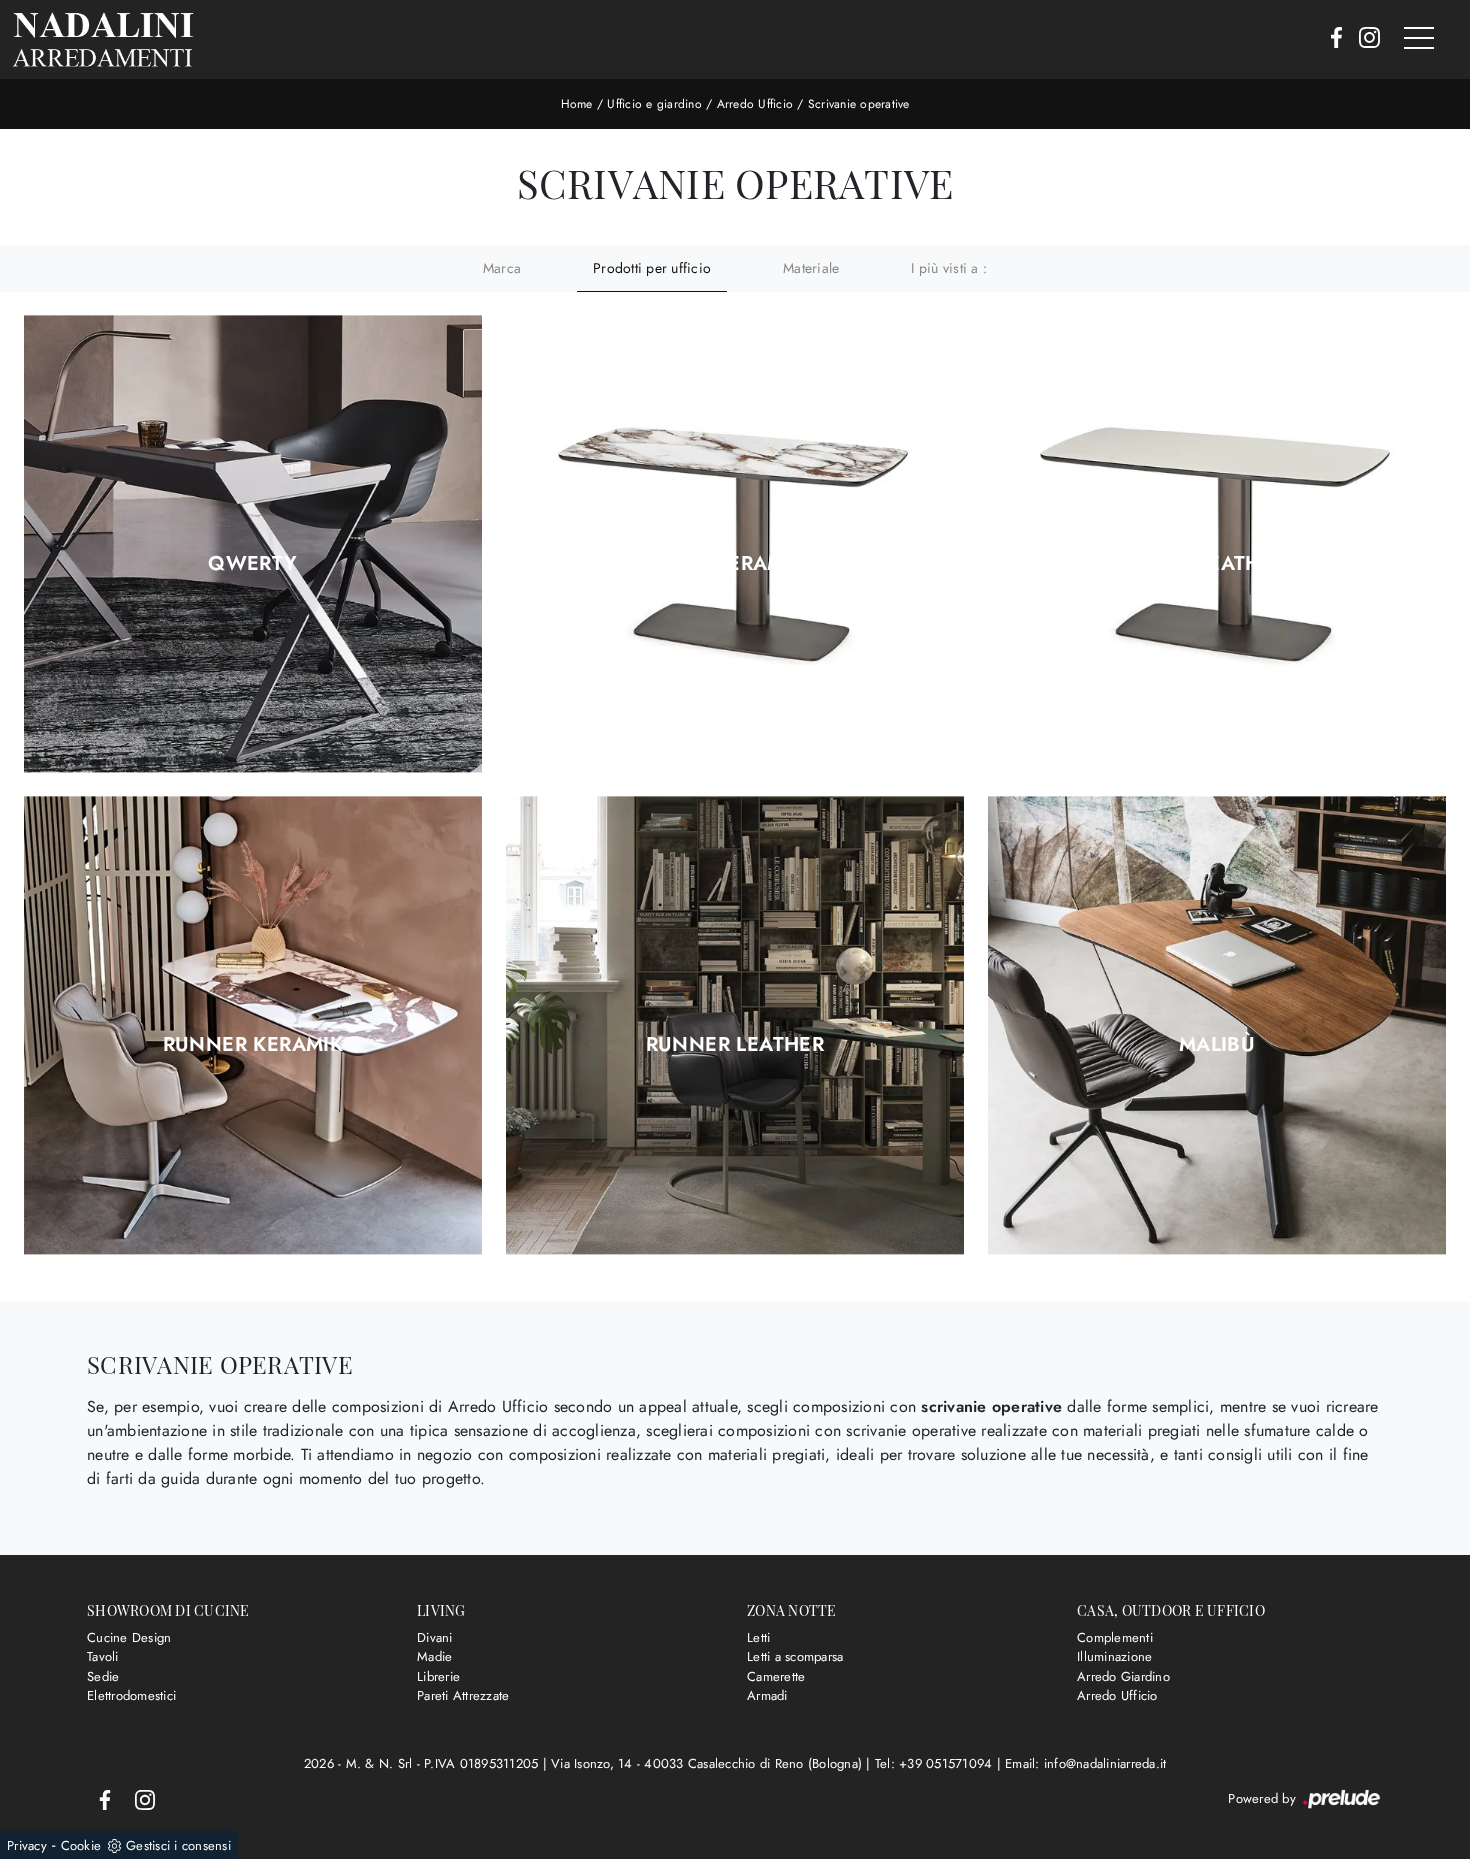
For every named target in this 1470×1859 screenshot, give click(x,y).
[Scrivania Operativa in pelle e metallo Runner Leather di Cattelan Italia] (735, 1025)
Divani (435, 1637)
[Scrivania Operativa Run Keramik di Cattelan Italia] (735, 544)
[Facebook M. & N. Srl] (1330, 39)
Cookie (81, 1845)
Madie (434, 1656)
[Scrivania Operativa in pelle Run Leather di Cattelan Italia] (1217, 544)
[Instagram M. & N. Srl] (1363, 39)
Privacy (27, 1845)
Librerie (438, 1676)
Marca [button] (502, 268)
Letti (758, 1637)
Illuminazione (1114, 1656)
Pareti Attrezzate (463, 1695)
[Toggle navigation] (1419, 39)
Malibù (1217, 1045)
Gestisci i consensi (178, 1845)
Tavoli (103, 1656)
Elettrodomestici (131, 1695)
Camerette (776, 1676)
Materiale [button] (811, 268)
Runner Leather (735, 1045)
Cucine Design (129, 1637)
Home (577, 104)
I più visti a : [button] (949, 268)
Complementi (1115, 1637)
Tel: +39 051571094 (936, 1763)
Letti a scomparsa (795, 1656)
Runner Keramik (253, 1045)
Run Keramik (734, 564)
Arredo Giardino (1123, 1676)
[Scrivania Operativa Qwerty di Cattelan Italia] (253, 544)
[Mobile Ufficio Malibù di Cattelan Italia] (1217, 1025)
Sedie (103, 1676)
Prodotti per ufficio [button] (652, 268)
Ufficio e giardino (654, 104)
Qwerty (252, 564)
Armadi (767, 1695)
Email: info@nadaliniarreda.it (1085, 1763)
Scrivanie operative (859, 104)
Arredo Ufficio (755, 104)
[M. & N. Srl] (103, 39)
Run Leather (1216, 564)
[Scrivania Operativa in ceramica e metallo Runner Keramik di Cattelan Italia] (253, 1025)
